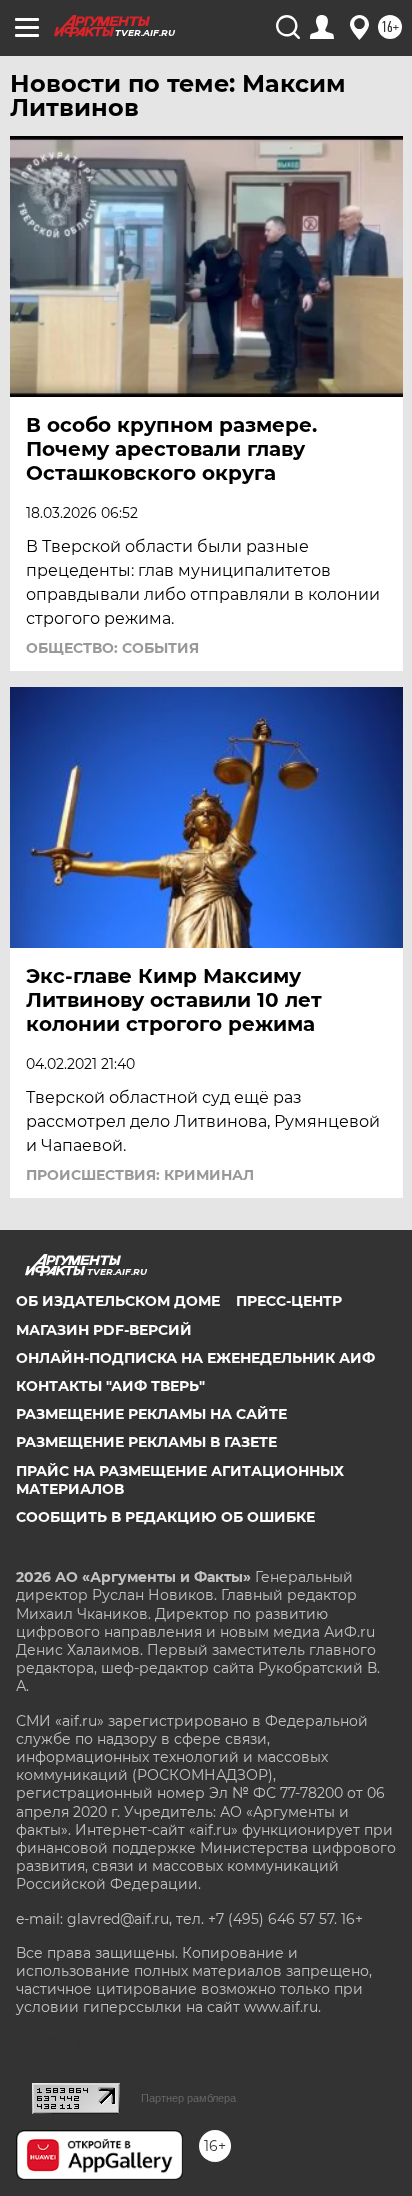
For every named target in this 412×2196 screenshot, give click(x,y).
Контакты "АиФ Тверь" (110, 1386)
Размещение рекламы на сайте (151, 1414)
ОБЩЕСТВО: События (112, 648)
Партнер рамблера (188, 2098)
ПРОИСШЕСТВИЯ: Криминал (140, 1175)
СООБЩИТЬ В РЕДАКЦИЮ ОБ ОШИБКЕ (165, 1517)
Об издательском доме (118, 1301)
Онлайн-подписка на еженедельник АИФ (195, 1358)
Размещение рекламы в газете (146, 1442)
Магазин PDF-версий (104, 1330)
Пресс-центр (289, 1301)
